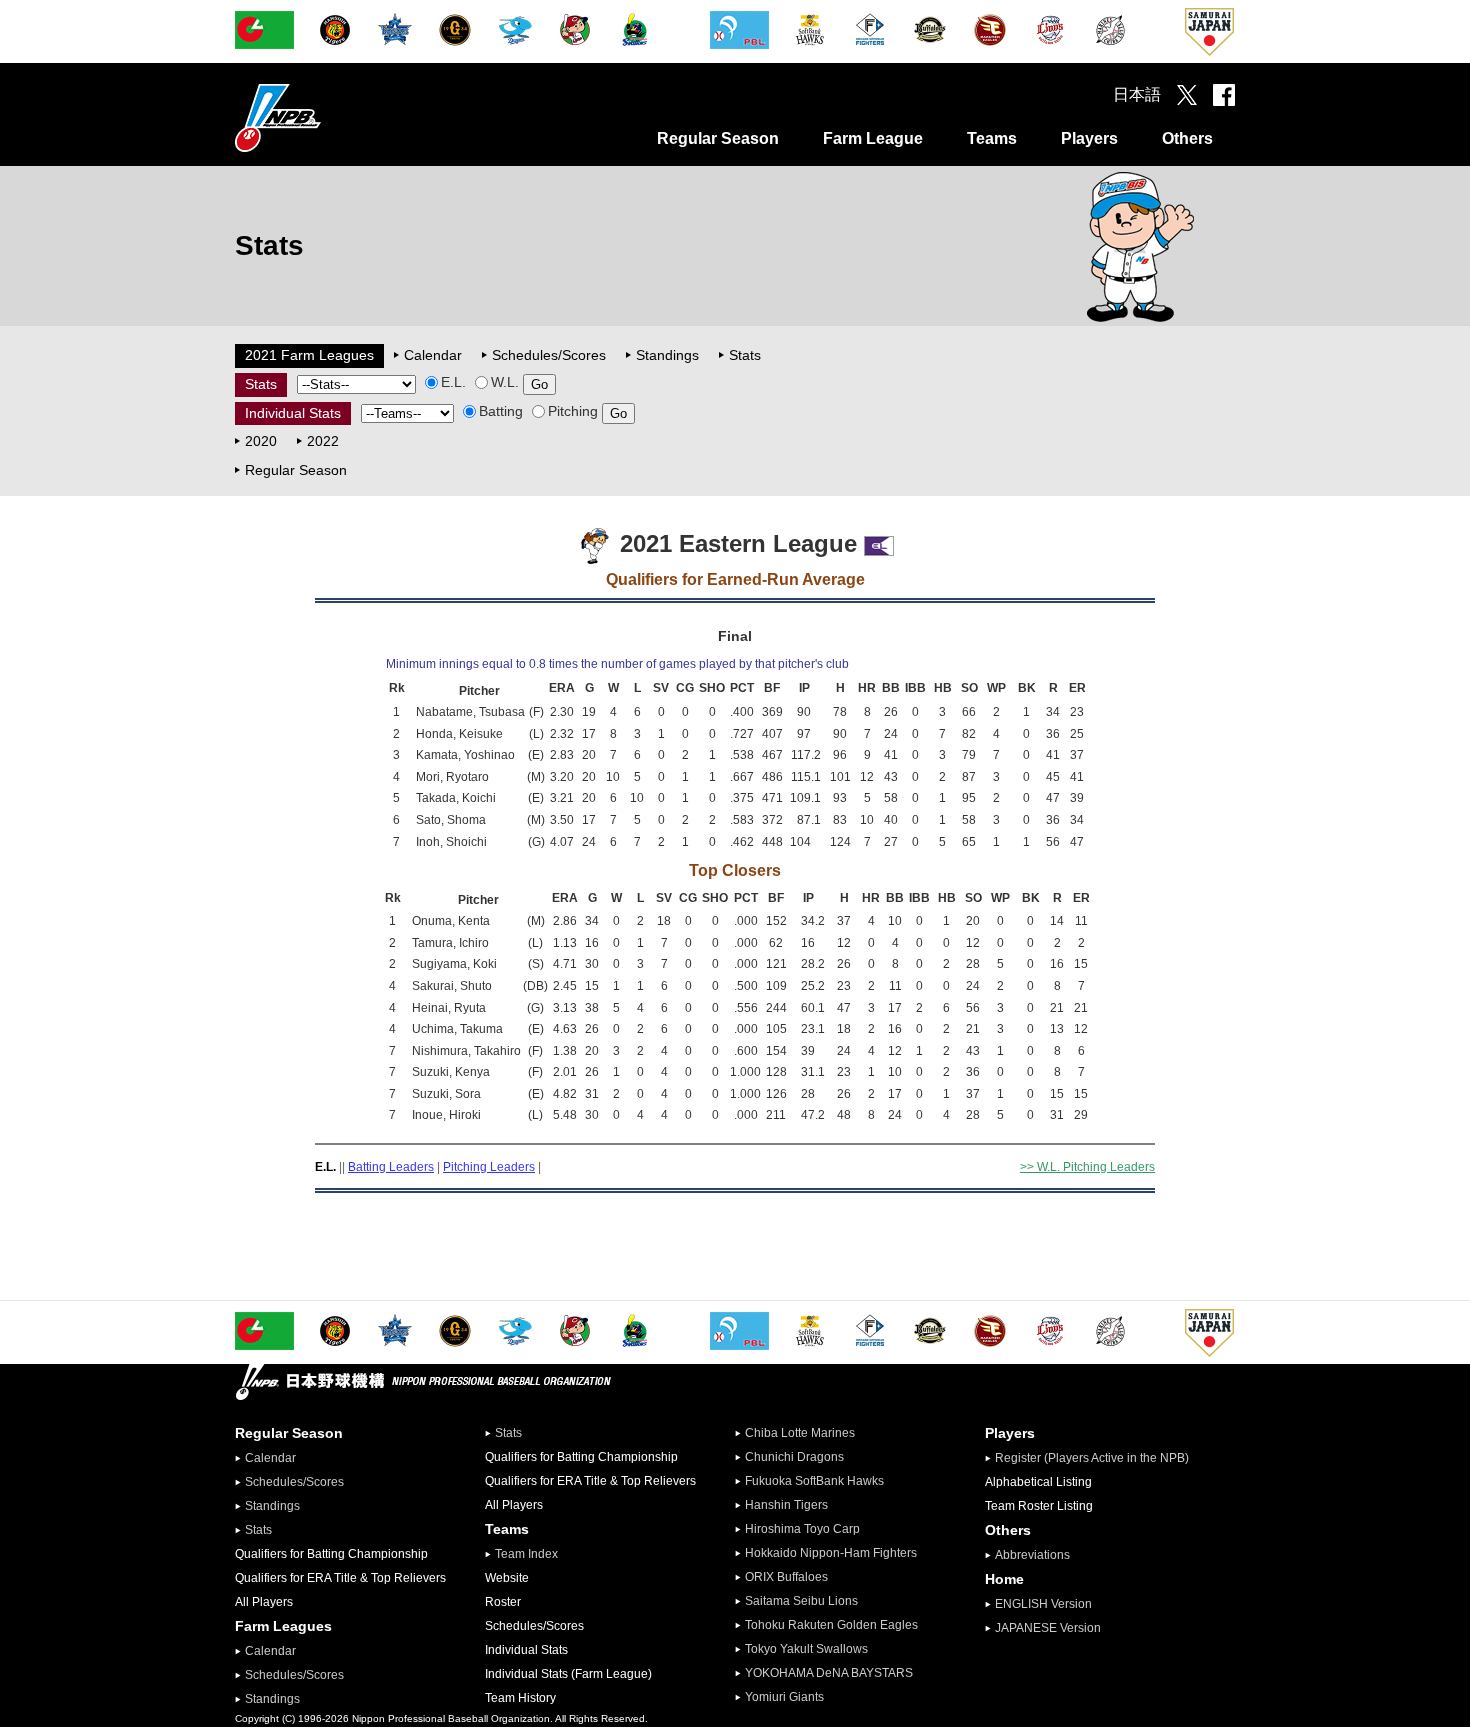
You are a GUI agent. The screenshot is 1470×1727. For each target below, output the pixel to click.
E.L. (453, 382)
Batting (501, 411)
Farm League (873, 138)
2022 (323, 441)
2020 (261, 441)
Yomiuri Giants (784, 1697)
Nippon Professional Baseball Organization (328, 117)
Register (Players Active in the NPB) (1098, 1458)
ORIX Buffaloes (786, 1577)
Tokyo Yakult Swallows (806, 1649)
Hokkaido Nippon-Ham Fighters (831, 1553)
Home (1004, 1579)
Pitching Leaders (489, 1167)
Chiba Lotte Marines (800, 1433)
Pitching (573, 411)
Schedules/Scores (549, 355)
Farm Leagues (283, 1626)
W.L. (505, 382)
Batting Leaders (391, 1167)
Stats (745, 355)
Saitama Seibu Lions (801, 1601)
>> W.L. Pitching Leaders (1087, 1167)
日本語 (1137, 94)
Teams (992, 138)
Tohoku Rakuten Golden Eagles (831, 1625)
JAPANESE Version (1048, 1628)
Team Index (526, 1554)
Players (1089, 138)
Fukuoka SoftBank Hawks (814, 1481)
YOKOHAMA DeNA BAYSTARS (829, 1673)
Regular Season (718, 138)
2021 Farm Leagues (309, 355)
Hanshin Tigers (786, 1505)
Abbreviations (1032, 1555)
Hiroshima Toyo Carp (802, 1529)
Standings (667, 355)
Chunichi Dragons (794, 1457)
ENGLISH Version (1043, 1604)
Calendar (433, 355)
